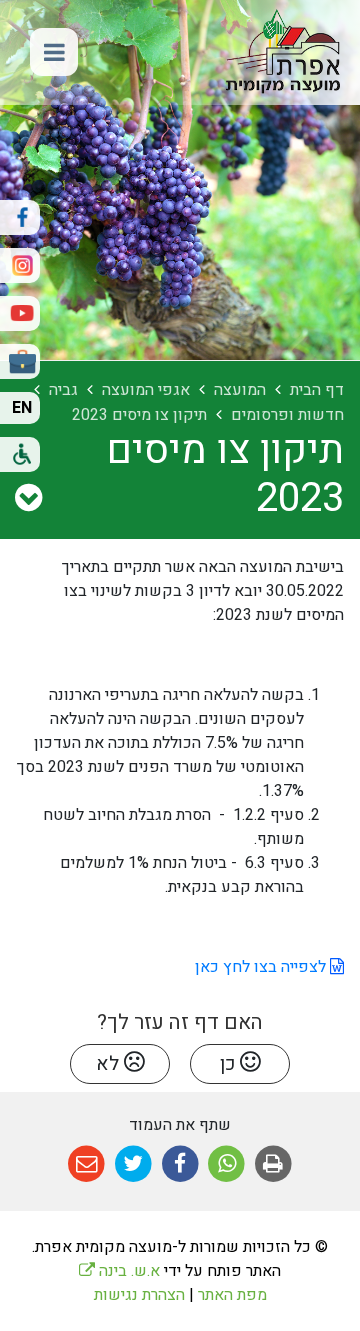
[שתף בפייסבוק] (180, 1164)
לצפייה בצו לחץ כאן (260, 967)
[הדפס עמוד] (273, 1164)
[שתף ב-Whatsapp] (226, 1164)
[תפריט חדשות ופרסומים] (28, 499)
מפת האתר (232, 1295)
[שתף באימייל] (86, 1164)
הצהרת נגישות (139, 1295)
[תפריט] (54, 52)
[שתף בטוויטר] (133, 1164)
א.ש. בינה (119, 1271)
